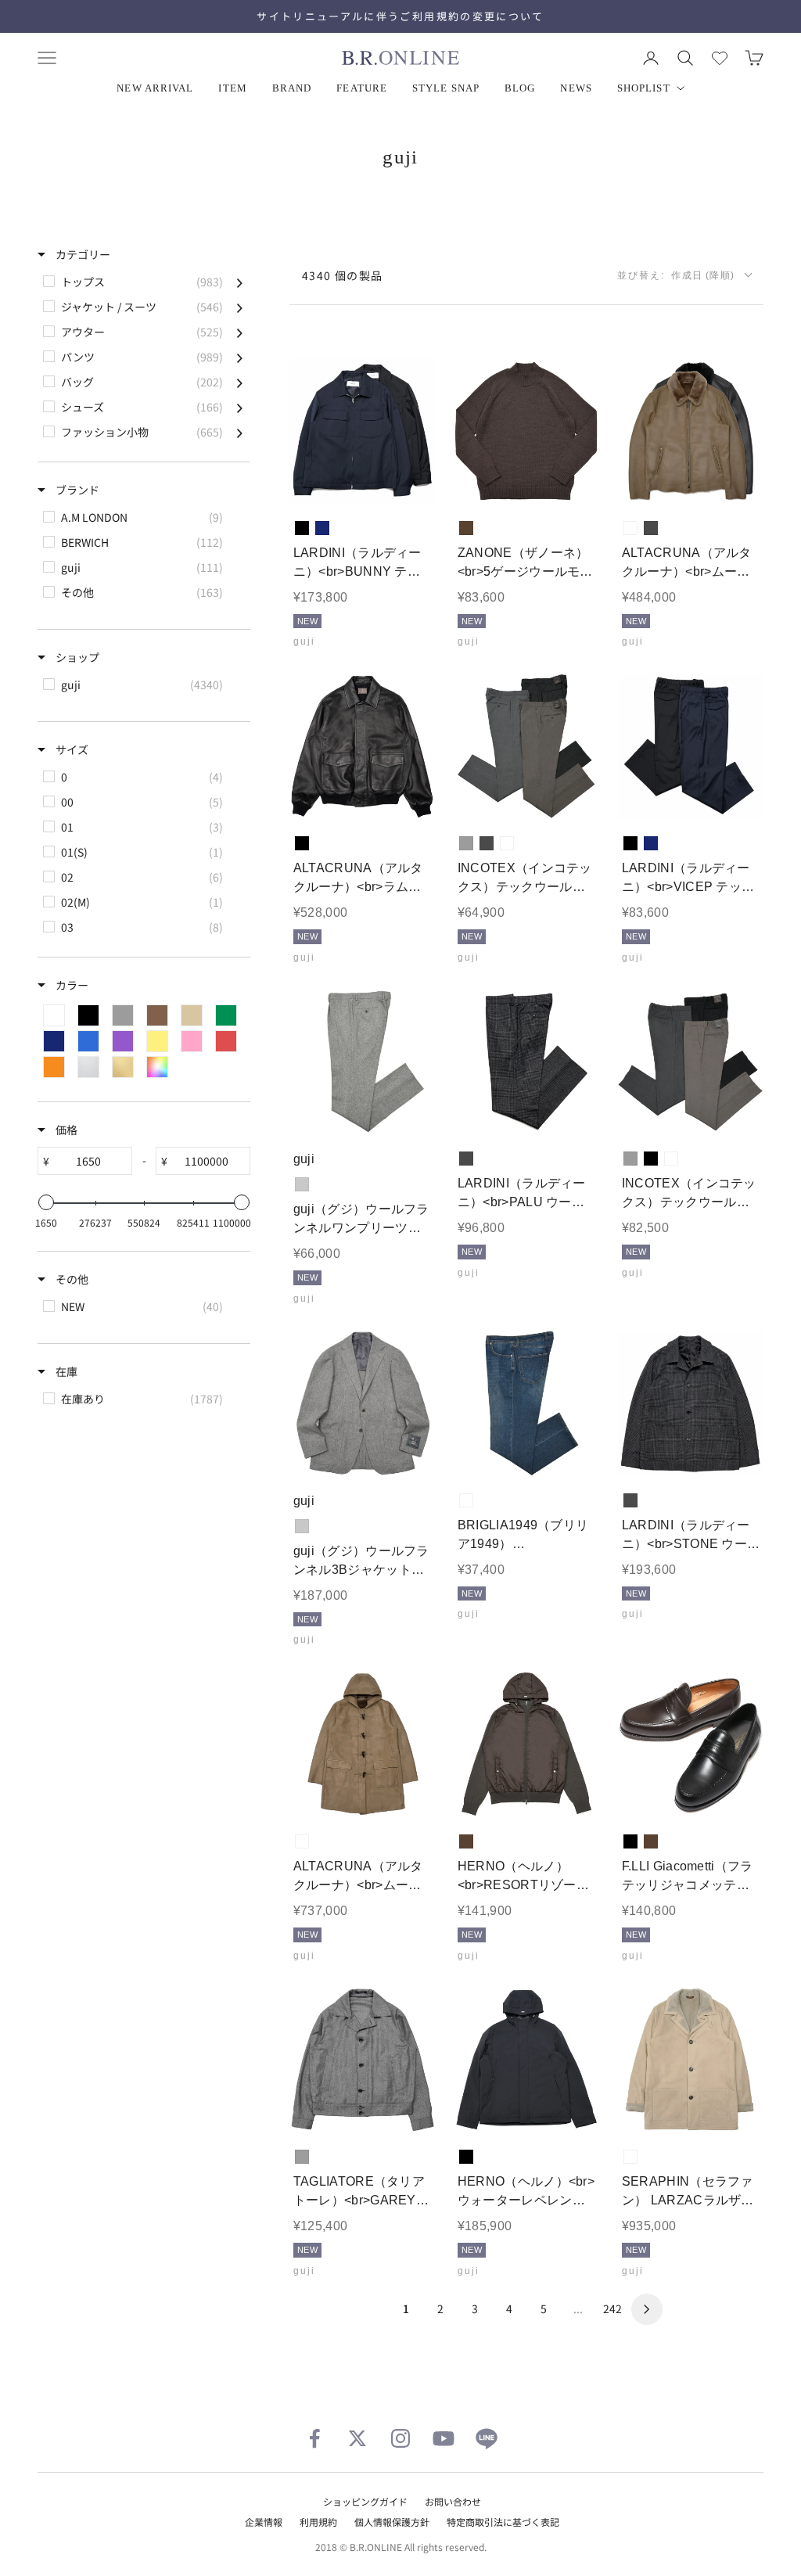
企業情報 (264, 2522)
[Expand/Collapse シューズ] (240, 407)
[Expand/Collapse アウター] (240, 332)
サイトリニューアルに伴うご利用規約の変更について (400, 16)
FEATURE (362, 88)
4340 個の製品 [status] (343, 275)
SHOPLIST (644, 88)
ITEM (232, 88)
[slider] (46, 1202)
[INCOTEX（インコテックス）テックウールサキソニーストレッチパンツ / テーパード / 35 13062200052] (526, 746)
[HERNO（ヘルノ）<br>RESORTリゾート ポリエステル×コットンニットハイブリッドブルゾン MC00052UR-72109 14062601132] (526, 1744)
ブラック (302, 528)
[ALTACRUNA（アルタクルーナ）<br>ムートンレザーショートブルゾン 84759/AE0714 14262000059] (691, 431)
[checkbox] (143, 282)
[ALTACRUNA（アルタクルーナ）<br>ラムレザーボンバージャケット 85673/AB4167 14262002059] (362, 746)
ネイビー (322, 528)
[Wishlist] (720, 58)
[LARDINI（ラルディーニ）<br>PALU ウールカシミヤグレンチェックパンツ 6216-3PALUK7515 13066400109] (526, 1062)
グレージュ (507, 843)
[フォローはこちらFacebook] (314, 2438)
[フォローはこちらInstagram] (400, 2438)
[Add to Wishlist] (410, 480)
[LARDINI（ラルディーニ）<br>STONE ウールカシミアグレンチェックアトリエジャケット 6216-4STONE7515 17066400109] (691, 1403)
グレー (466, 843)
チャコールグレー (651, 528)
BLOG (520, 88)
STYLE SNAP (446, 88)
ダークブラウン (466, 528)
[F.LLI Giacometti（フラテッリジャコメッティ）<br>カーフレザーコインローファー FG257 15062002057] (691, 1744)
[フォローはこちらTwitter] (357, 2438)
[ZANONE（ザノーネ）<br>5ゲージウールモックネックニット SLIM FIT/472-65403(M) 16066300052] (526, 431)
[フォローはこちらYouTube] (444, 2438)
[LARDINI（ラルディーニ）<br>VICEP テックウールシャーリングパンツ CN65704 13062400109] (691, 746)
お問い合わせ (453, 2501)
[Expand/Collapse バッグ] (240, 382)
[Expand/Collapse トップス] (240, 282)
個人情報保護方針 (392, 2522)
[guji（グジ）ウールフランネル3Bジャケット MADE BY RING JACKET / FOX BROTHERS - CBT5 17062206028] (362, 1403)
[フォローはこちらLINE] (487, 2438)
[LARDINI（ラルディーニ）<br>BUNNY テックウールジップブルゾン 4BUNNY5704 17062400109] (362, 431)
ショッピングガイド (365, 2501)
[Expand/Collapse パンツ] (240, 357)
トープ (630, 528)
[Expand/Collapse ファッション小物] (240, 432)
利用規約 (318, 2522)
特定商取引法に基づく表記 (503, 2522)
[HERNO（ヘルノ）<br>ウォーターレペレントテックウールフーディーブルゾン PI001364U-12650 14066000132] (526, 2060)
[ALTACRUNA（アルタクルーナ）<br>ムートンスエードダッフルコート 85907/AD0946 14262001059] (362, 1744)
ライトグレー (302, 1184)
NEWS (576, 88)
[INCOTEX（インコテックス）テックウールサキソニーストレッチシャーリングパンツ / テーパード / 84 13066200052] (691, 1062)
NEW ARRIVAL (155, 88)
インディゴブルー (466, 1500)
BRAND (292, 88)
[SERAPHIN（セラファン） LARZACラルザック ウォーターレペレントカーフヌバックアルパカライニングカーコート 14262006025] (691, 2060)
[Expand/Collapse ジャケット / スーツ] (240, 307)
